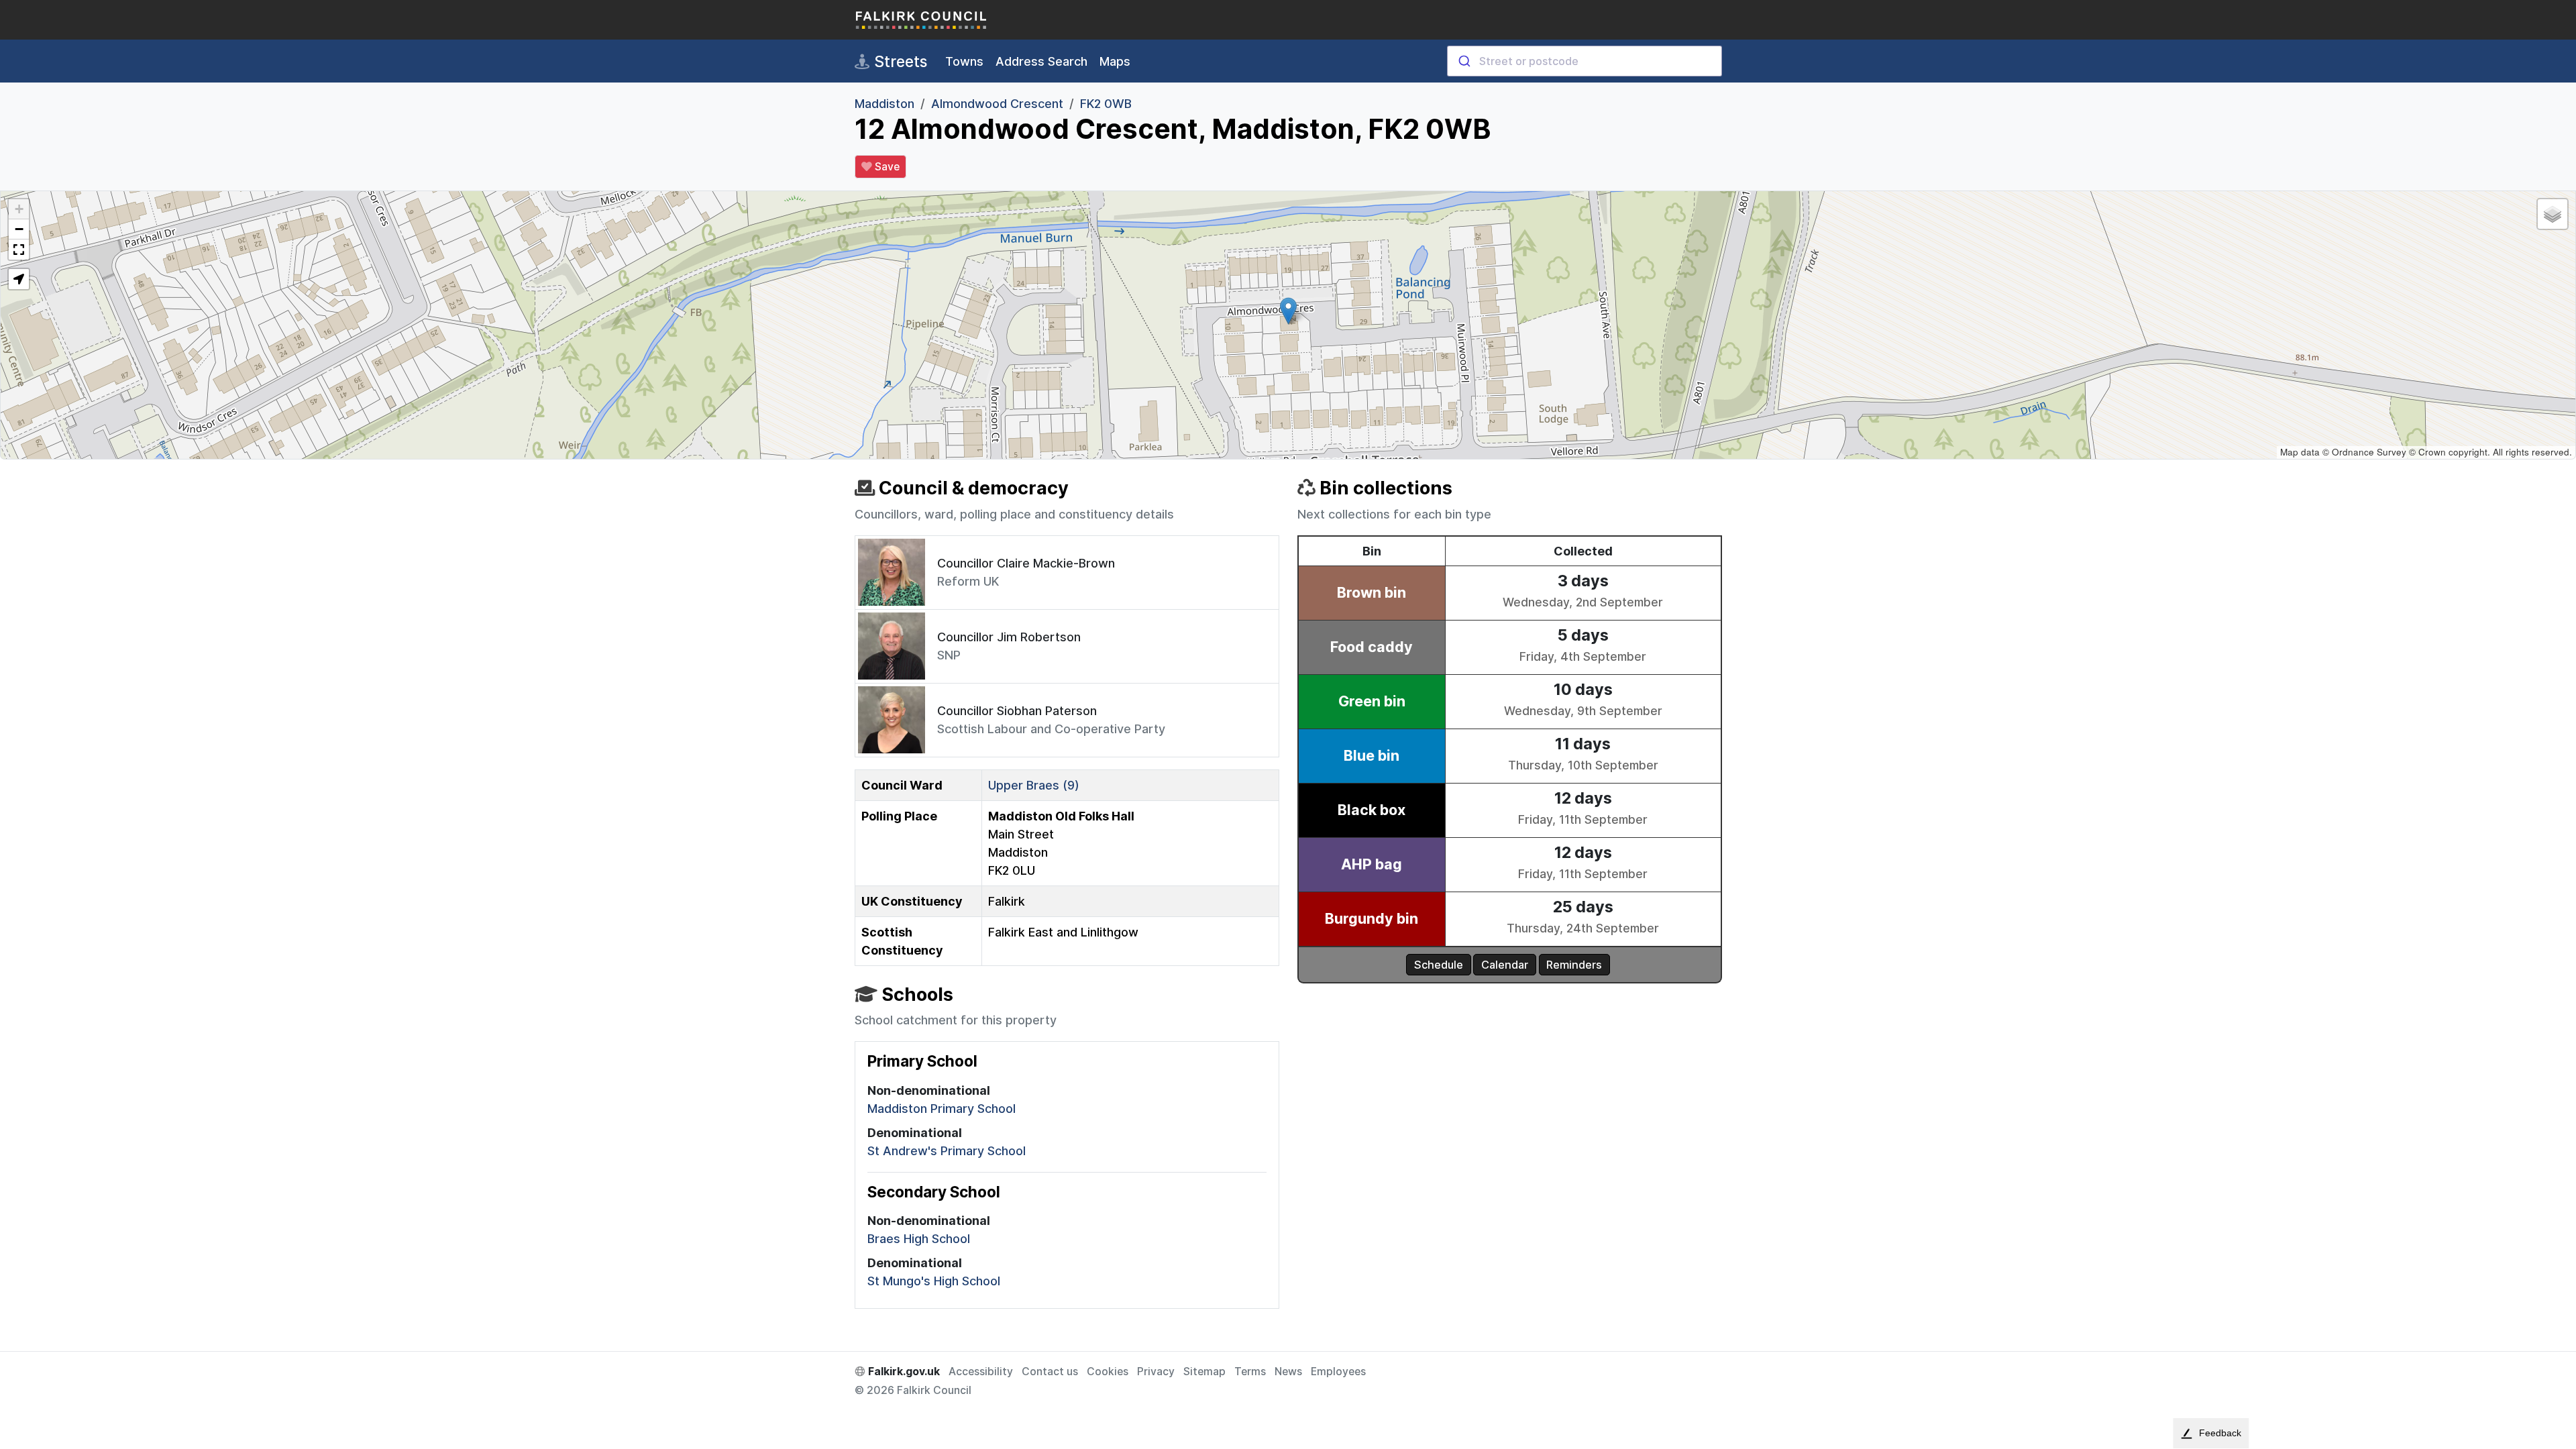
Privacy (1156, 1372)
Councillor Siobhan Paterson (1017, 711)
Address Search (1041, 61)
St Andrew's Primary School (947, 1151)
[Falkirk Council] (922, 20)
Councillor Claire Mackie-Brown (1026, 563)
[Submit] (1463, 61)
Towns (964, 61)
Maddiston (884, 104)
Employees (1338, 1372)
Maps (1115, 61)
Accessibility (981, 1372)
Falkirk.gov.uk (903, 1372)
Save (886, 167)
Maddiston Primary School (942, 1109)
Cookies (1108, 1372)
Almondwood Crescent (997, 104)
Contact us (1050, 1372)
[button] (1288, 311)
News (1288, 1372)
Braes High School (919, 1239)
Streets (899, 61)
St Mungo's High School (934, 1281)
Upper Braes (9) (1034, 785)
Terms (1250, 1372)
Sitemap (1204, 1372)
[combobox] (1585, 61)
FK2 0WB (1106, 104)
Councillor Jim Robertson (1009, 637)
